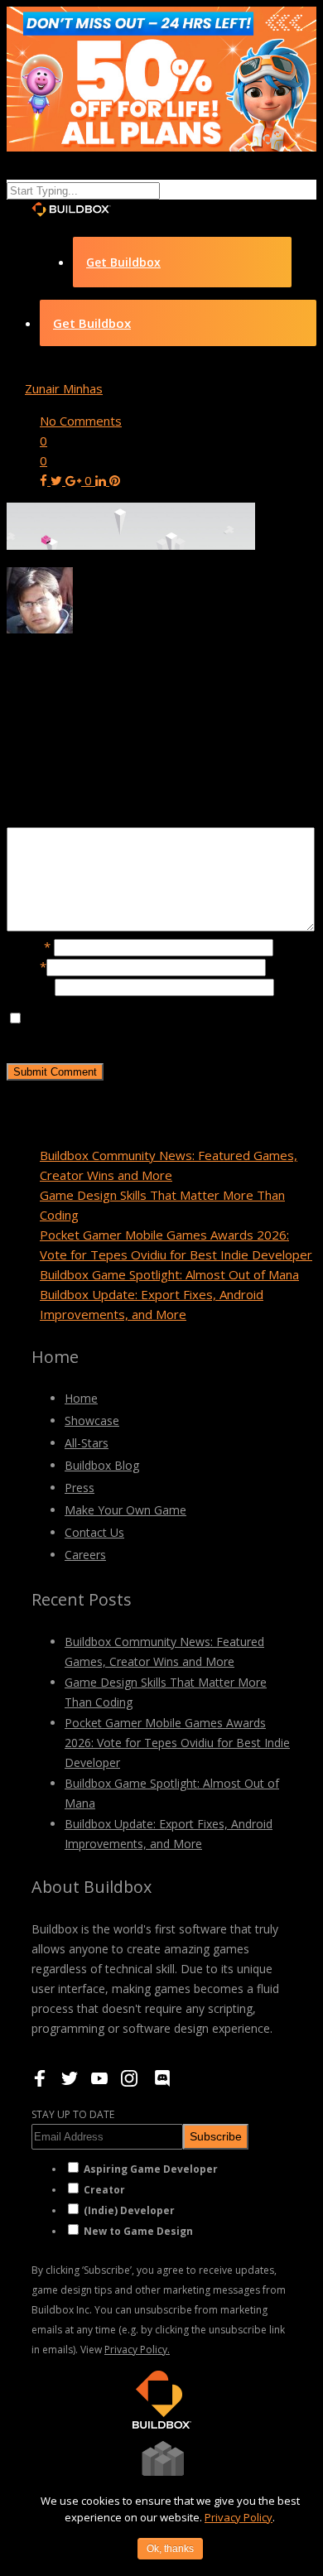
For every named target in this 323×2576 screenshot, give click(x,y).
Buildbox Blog (102, 1465)
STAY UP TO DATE (73, 2114)
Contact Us (94, 1532)
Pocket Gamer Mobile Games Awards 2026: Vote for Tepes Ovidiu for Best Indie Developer (177, 1743)
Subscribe (216, 2136)
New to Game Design (138, 2231)
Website (31, 986)
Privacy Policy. (137, 2350)
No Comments (81, 421)
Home (81, 1398)
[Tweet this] (58, 480)
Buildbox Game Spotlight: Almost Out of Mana (169, 1274)
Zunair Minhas (64, 388)
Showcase (92, 1420)
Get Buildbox (123, 262)
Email (27, 966)
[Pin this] (115, 480)
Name (29, 946)
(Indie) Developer (129, 2210)
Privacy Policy (239, 2517)
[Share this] (45, 480)
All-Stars (87, 1443)
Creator (104, 2190)
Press (80, 1488)
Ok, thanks (170, 2549)
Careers (85, 1555)
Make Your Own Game (125, 1510)
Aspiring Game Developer (151, 2169)
